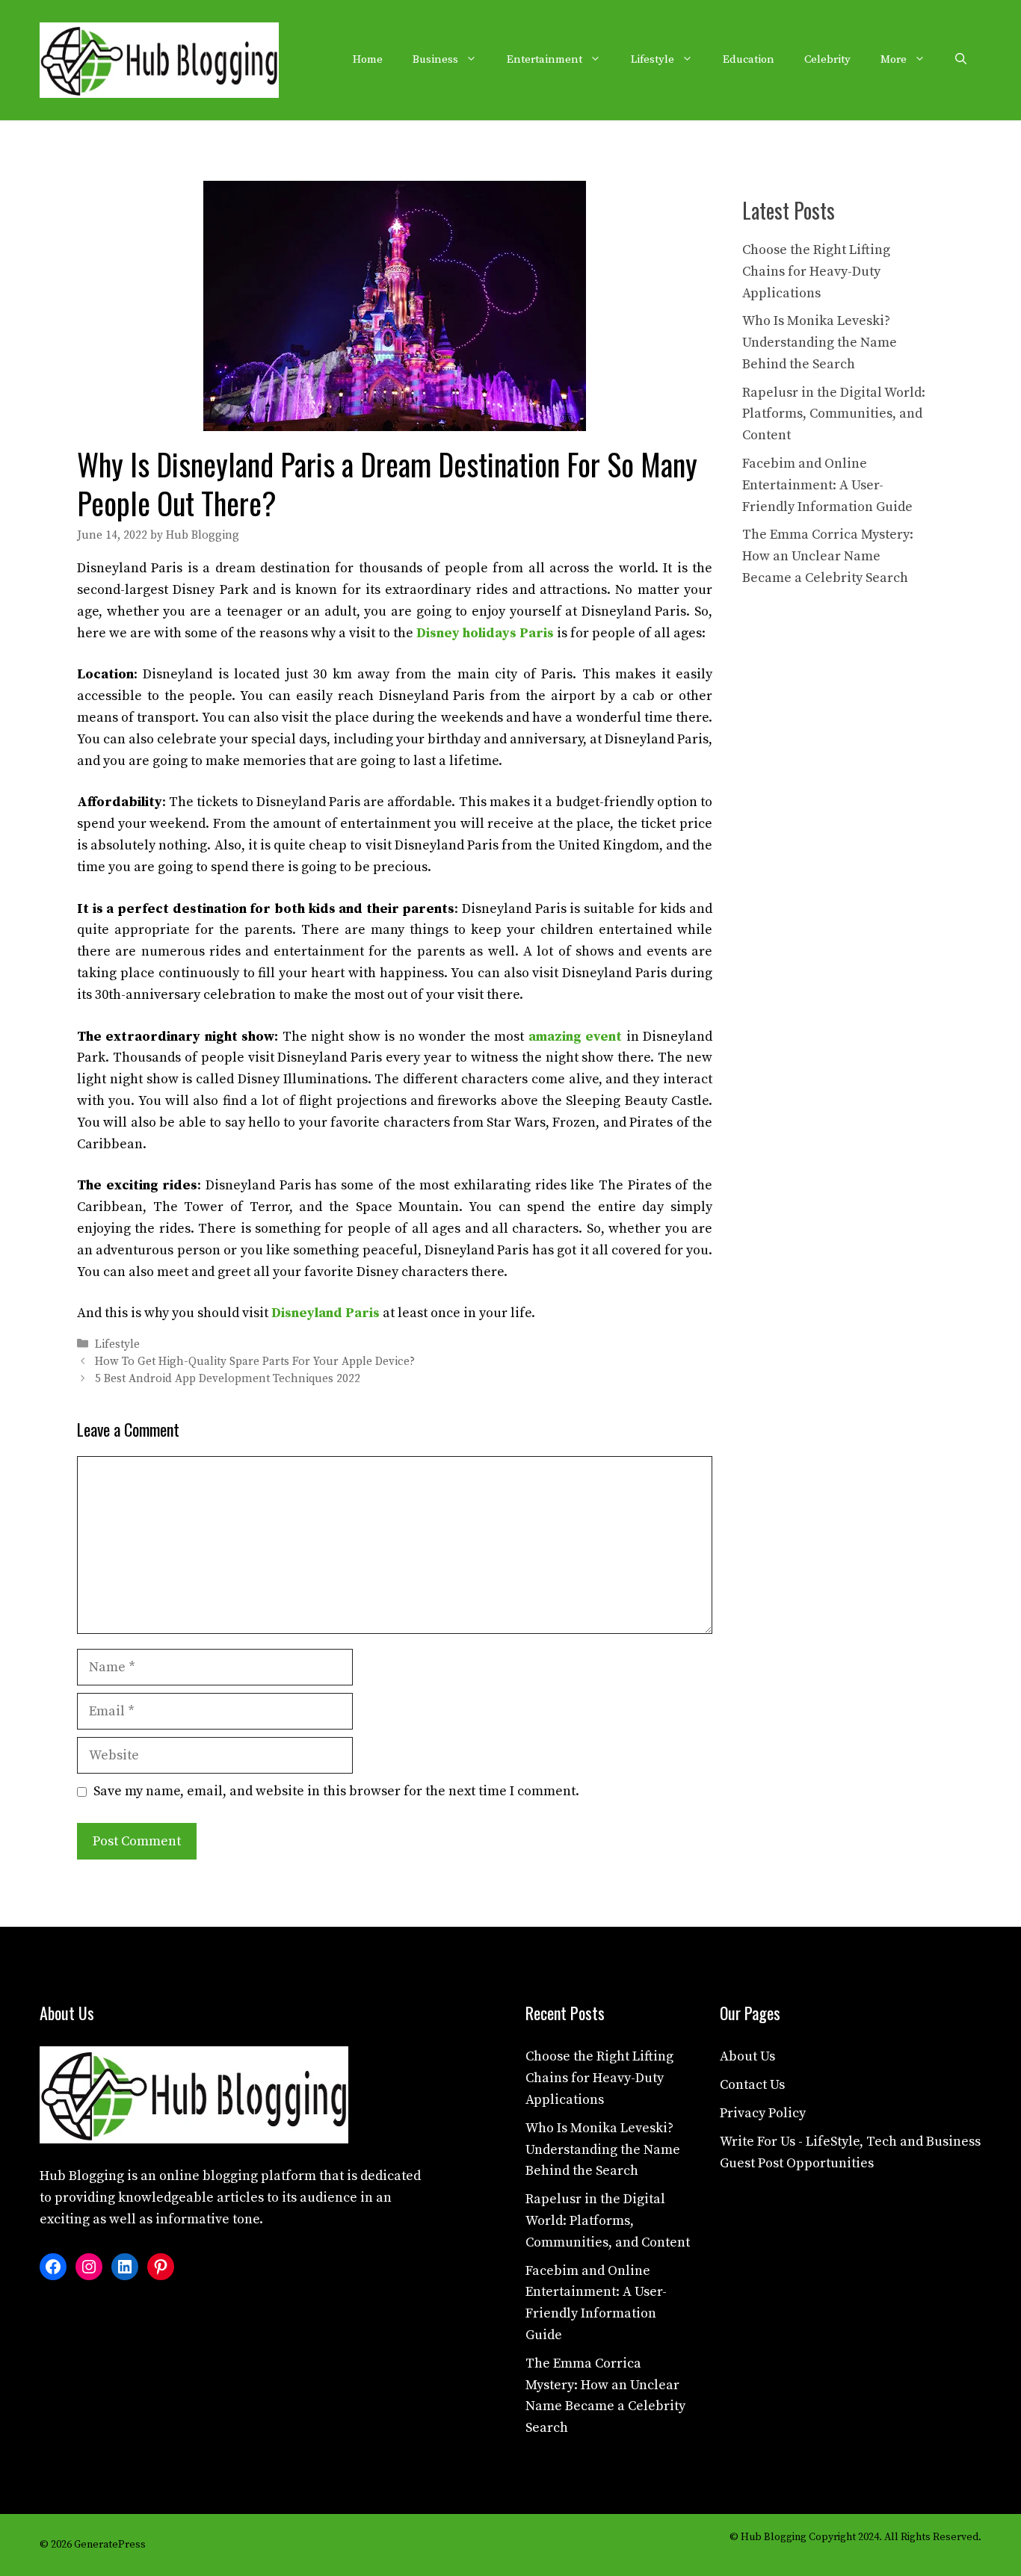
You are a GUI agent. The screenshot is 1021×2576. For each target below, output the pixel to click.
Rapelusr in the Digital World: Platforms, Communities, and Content (834, 414)
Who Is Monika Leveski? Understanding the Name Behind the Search (820, 343)
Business (435, 59)
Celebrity (827, 59)
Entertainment (545, 59)
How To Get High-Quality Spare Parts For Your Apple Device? (255, 1362)
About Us (747, 2056)
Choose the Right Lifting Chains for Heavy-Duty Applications (816, 272)
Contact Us (752, 2085)
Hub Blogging (82, 2176)
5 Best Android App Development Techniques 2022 (228, 1379)
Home (368, 59)
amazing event (575, 1037)
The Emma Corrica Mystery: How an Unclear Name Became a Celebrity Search (828, 556)
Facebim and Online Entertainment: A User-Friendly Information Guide (827, 485)
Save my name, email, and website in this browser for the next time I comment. (336, 1791)
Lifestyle (653, 59)
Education (749, 59)
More (894, 59)
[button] (961, 60)
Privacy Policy (763, 2113)
